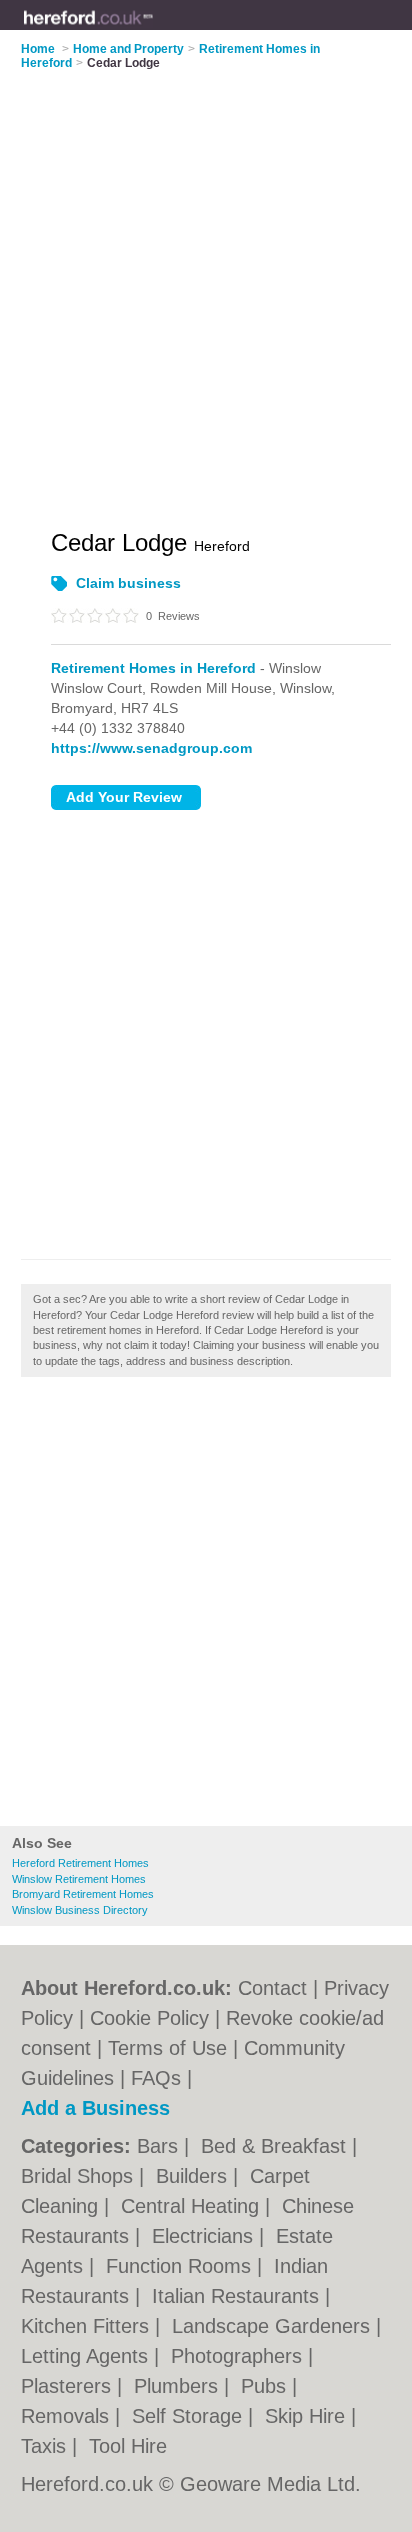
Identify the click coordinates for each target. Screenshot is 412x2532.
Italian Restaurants (238, 2296)
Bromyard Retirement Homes (83, 1894)
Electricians (205, 2236)
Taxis (46, 2446)
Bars (160, 2146)
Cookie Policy (149, 2018)
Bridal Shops (80, 2176)
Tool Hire (128, 2446)
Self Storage (190, 2416)
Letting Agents (87, 2356)
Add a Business (95, 2108)
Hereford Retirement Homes (80, 1863)
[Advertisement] (206, 1607)
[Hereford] (153, 31)
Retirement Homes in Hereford (153, 668)
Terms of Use (167, 2048)
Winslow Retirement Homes (79, 1879)
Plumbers (179, 2386)
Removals (68, 2416)
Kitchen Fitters (88, 2326)
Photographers (239, 2356)
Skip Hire (308, 2416)
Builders (194, 2176)
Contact (272, 1988)
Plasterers (69, 2386)
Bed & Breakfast (276, 2146)
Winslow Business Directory (80, 1910)
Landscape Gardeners (274, 2326)
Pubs (266, 2386)
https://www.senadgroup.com (151, 748)
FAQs (156, 2078)
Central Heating (193, 2206)
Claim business (128, 583)
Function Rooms (181, 2266)
